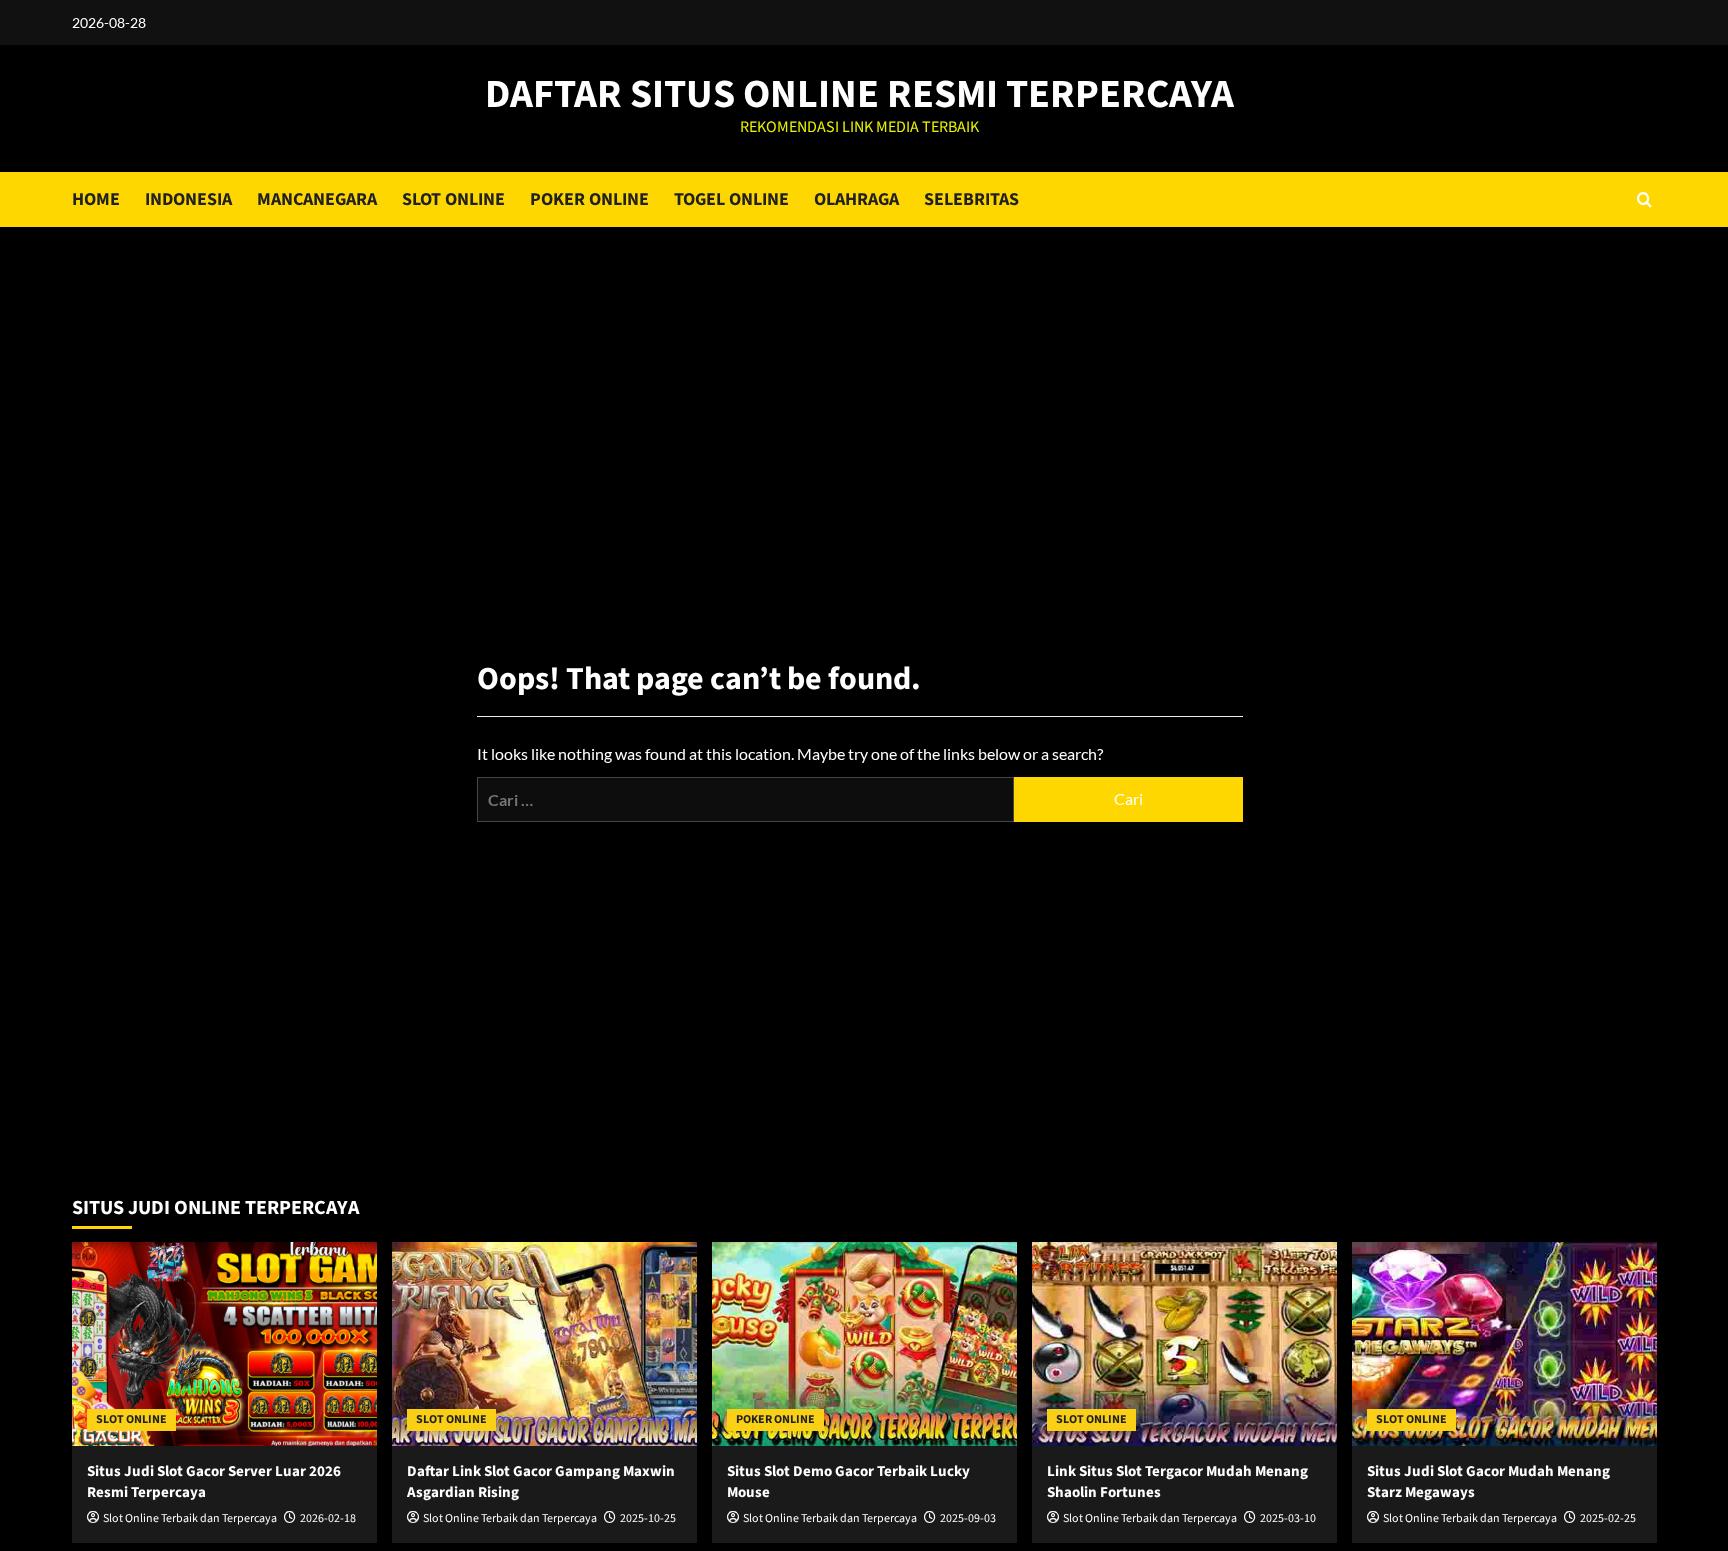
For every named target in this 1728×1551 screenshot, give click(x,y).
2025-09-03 (968, 1518)
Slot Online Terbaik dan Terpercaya (190, 1518)
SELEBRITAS (971, 199)
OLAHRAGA (856, 199)
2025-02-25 (1608, 1518)
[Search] (1644, 199)
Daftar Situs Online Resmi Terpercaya (859, 94)
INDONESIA (188, 199)
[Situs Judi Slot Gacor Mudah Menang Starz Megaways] (1504, 1343)
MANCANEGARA (317, 199)
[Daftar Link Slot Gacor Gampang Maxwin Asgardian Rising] (544, 1343)
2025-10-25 (648, 1518)
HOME (96, 199)
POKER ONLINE (589, 199)
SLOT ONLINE (453, 199)
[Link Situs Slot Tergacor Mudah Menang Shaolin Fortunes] (1184, 1343)
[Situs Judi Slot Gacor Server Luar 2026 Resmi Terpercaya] (224, 1343)
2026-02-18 (328, 1518)
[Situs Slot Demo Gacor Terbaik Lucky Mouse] (864, 1343)
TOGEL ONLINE (731, 199)
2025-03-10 (1288, 1518)
